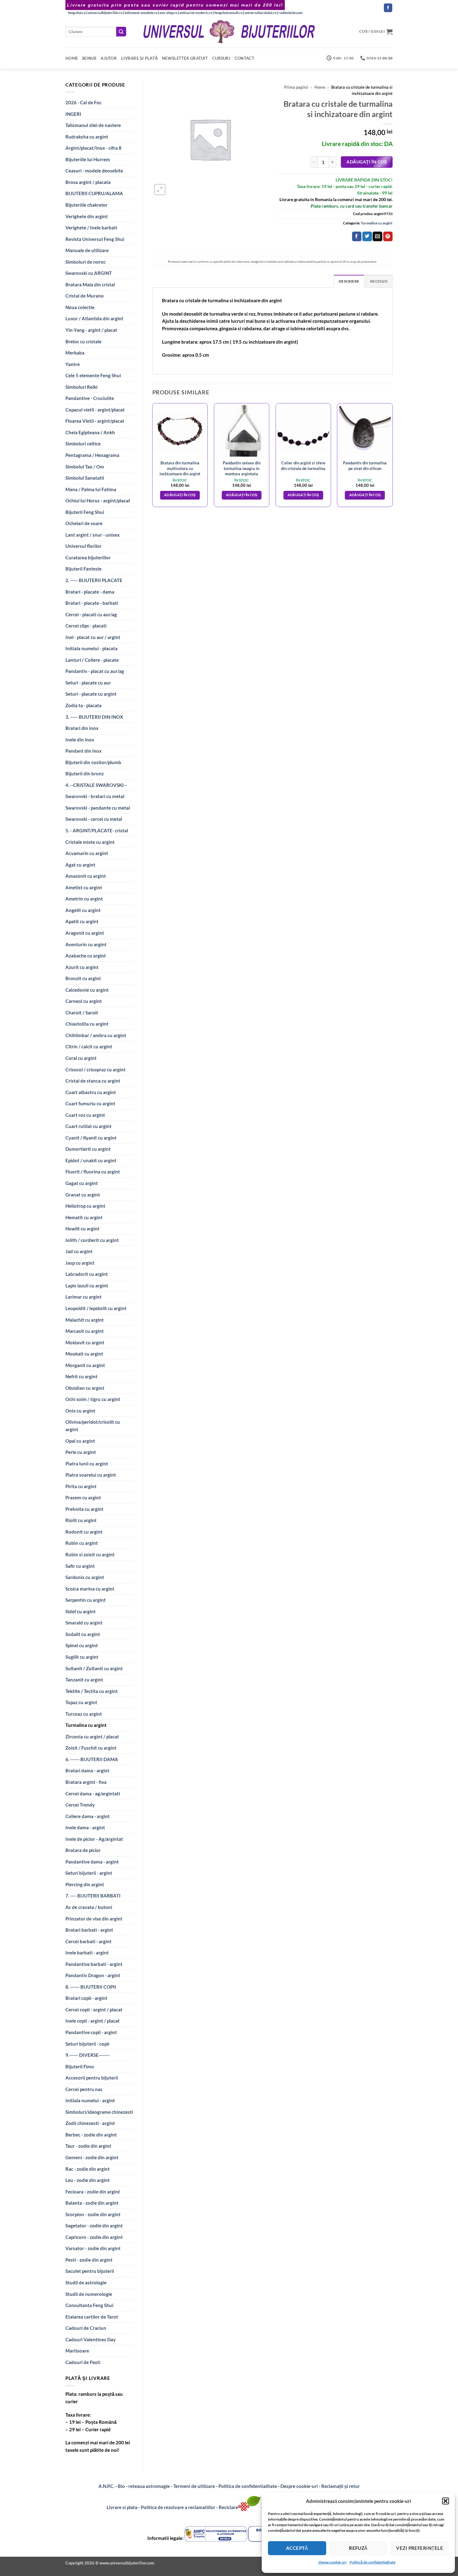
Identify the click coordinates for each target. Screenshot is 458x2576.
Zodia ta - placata (83, 705)
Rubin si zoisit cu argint (90, 1554)
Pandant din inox (83, 751)
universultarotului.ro (260, 13)
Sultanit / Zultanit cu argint (94, 1668)
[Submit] (121, 32)
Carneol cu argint (84, 1001)
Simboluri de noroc (86, 262)
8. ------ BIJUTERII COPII (91, 1987)
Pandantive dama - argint (92, 1862)
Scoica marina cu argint (90, 1589)
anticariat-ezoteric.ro (196, 13)
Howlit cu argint (82, 1229)
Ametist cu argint (84, 887)
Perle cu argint (81, 1452)
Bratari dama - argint (87, 1770)
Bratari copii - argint (86, 1998)
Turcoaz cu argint (84, 1714)
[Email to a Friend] (377, 236)
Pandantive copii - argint (91, 2032)
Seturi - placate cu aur (88, 683)
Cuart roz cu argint (85, 1115)
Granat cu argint (83, 1195)
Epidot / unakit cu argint (91, 1160)
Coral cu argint (81, 1058)
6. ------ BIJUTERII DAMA (92, 1759)
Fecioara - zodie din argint (93, 2192)
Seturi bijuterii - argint (89, 1873)
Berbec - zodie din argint (91, 2135)
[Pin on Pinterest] (388, 236)
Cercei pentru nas (84, 2089)
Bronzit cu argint (83, 978)
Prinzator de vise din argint (94, 1919)
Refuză (358, 2548)
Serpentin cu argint (86, 1600)
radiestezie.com (291, 13)
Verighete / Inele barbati (91, 228)
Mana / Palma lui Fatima (91, 489)
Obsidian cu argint (85, 1388)
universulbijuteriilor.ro (105, 13)
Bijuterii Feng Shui (85, 512)
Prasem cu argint (83, 1497)
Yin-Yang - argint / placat (91, 330)
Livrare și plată (139, 58)
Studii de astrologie (86, 2282)
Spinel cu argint (82, 1645)
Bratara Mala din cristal (90, 284)
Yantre (73, 364)
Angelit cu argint (83, 910)
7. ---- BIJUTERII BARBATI (93, 1896)
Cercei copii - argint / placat (94, 2010)
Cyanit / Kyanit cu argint (91, 1138)
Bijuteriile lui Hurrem (88, 159)
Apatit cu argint (82, 921)
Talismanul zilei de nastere (93, 125)
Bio (121, 2486)
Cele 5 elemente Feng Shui (93, 375)
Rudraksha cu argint (87, 137)
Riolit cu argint (81, 1520)
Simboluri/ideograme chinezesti (99, 2112)
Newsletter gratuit (185, 58)
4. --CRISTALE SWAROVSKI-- (96, 785)
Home (72, 58)
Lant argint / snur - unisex (93, 535)
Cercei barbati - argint (88, 1941)
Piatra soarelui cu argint (91, 1475)
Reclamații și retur (341, 2486)
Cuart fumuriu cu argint (90, 1103)
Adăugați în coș (367, 162)
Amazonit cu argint (86, 876)
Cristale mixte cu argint (90, 842)
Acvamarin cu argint (87, 853)
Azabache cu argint (86, 956)
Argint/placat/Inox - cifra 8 (93, 148)
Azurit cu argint (82, 967)
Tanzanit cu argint (84, 1680)
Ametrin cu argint (84, 899)
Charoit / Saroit (82, 1013)
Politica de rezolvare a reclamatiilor (178, 2507)
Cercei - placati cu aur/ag (91, 614)
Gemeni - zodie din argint (92, 2157)
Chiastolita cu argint (87, 1024)
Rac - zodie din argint (88, 2169)
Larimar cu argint (83, 1297)
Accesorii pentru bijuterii (92, 2078)
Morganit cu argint (85, 1365)
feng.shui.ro (77, 13)
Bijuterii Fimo (80, 2066)
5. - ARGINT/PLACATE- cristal (97, 830)
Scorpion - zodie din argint (93, 2214)
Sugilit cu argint (82, 1657)
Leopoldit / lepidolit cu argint (96, 1308)
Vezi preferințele (420, 2548)
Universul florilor (83, 546)
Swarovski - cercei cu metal (94, 819)
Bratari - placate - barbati (92, 603)
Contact (245, 58)
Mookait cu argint (84, 1354)
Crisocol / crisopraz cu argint (95, 1069)
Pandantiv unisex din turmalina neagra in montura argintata (242, 468)
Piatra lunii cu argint (87, 1464)
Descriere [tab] (349, 281)
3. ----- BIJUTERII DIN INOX (94, 717)
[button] (446, 2501)
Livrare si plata (122, 2507)
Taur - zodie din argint (88, 2146)
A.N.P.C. (106, 2486)
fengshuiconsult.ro (228, 13)
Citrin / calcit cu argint (89, 1046)
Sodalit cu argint (83, 1634)
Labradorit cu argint (87, 1274)
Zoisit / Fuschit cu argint (91, 1748)
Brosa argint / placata (88, 182)
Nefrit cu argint (81, 1376)
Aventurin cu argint (86, 944)
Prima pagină (296, 87)
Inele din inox (80, 740)
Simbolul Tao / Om (85, 467)
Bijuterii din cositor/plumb (93, 762)
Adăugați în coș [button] (180, 495)
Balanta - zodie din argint (92, 2203)
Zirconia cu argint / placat (92, 1737)
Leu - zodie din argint (88, 2180)
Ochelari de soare (84, 523)
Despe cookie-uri (332, 2562)
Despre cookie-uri (300, 2486)
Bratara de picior (83, 1850)
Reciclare (228, 2507)
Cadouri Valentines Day (91, 2339)
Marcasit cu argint (85, 1331)
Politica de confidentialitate (248, 2486)
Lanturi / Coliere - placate (92, 660)
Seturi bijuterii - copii (87, 2044)
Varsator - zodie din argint (93, 2248)
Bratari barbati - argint (89, 1930)
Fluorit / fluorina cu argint (93, 1172)
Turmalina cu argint (86, 1725)
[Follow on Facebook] (388, 8)
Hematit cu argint (84, 1217)
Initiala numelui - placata (91, 648)
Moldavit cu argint (85, 1342)
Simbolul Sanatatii (85, 478)
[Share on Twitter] (367, 236)
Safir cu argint (80, 1566)
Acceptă (297, 2548)
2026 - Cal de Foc (83, 102)
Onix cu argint (80, 1411)
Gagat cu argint (82, 1183)
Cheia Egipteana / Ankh (90, 432)
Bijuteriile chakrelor (86, 205)
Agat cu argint (80, 865)
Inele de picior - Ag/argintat (94, 1839)
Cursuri (221, 58)
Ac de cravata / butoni (89, 1907)
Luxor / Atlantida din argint (94, 318)
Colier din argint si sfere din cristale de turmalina (303, 465)
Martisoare (77, 2351)
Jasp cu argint (80, 1263)
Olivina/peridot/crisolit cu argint (93, 1426)
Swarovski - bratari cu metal (95, 796)
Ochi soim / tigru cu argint (93, 1399)
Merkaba (75, 353)
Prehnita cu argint (84, 1509)
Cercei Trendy (80, 1805)
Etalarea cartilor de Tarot (92, 2317)
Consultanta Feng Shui (89, 2305)
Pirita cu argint (81, 1486)
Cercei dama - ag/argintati (93, 1793)
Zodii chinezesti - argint (90, 2123)
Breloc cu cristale (83, 341)
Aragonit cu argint (85, 933)
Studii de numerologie (89, 2294)
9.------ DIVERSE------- (88, 2055)
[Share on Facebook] (357, 236)
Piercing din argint (85, 1884)
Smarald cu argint (84, 1623)
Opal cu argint (80, 1441)
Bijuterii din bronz (85, 773)
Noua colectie (80, 307)
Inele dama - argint (85, 1827)
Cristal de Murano (85, 296)
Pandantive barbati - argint (94, 1964)
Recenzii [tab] (379, 281)
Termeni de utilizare (194, 2486)
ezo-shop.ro (168, 13)
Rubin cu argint (82, 1543)
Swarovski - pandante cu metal (98, 808)
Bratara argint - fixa (86, 1782)
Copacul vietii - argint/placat (95, 410)
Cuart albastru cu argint (91, 1092)
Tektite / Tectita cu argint (92, 1691)
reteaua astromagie (149, 2486)
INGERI (73, 114)
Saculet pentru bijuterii (90, 2271)
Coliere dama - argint (88, 1816)
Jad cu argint (79, 1251)
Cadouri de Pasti (83, 2362)
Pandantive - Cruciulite (90, 398)
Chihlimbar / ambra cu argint (96, 1035)
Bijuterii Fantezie (83, 569)
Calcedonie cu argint (87, 990)
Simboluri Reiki (81, 387)
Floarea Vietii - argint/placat (95, 421)
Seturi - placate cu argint (91, 694)
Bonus (89, 58)
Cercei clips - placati (86, 626)
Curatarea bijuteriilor (88, 557)
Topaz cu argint (81, 1702)
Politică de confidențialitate (372, 2562)
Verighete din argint (87, 216)
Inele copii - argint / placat (93, 2021)
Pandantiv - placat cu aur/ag (95, 671)
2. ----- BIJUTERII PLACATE (94, 580)
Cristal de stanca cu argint (93, 1081)
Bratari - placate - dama (90, 592)
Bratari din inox (82, 728)
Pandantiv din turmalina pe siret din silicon (365, 465)
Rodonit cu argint (84, 1532)
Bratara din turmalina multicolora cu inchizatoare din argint (180, 468)
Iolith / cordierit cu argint (92, 1240)
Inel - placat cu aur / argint (93, 637)
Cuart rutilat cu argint (88, 1126)
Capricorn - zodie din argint (94, 2237)
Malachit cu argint (85, 1320)
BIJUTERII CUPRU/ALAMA (94, 193)
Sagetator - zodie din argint (94, 2226)
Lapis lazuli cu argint (87, 1286)
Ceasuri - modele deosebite (94, 171)
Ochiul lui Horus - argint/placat (98, 501)
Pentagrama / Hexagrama (92, 455)
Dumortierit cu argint (88, 1149)
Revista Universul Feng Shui (95, 239)
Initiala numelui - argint (90, 2100)
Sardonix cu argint (85, 1577)
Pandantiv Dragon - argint (93, 1975)
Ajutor (109, 58)
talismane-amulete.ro (141, 13)
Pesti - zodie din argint (89, 2260)
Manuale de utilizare (87, 250)
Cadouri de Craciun (86, 2328)
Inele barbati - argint (87, 1953)
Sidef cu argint (81, 1611)
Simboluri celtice (83, 444)
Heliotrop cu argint (85, 1206)
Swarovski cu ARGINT (89, 273)
